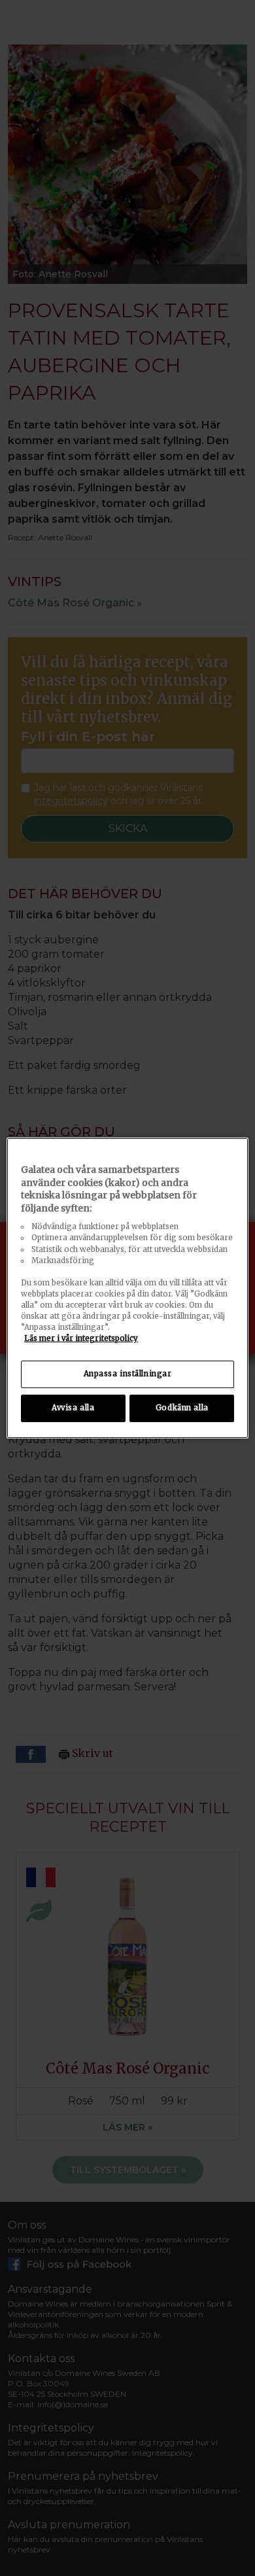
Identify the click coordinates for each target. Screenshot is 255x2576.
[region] (128, 1288)
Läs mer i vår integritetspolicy (81, 1338)
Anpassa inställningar (128, 1374)
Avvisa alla (73, 1408)
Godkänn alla (182, 1408)
